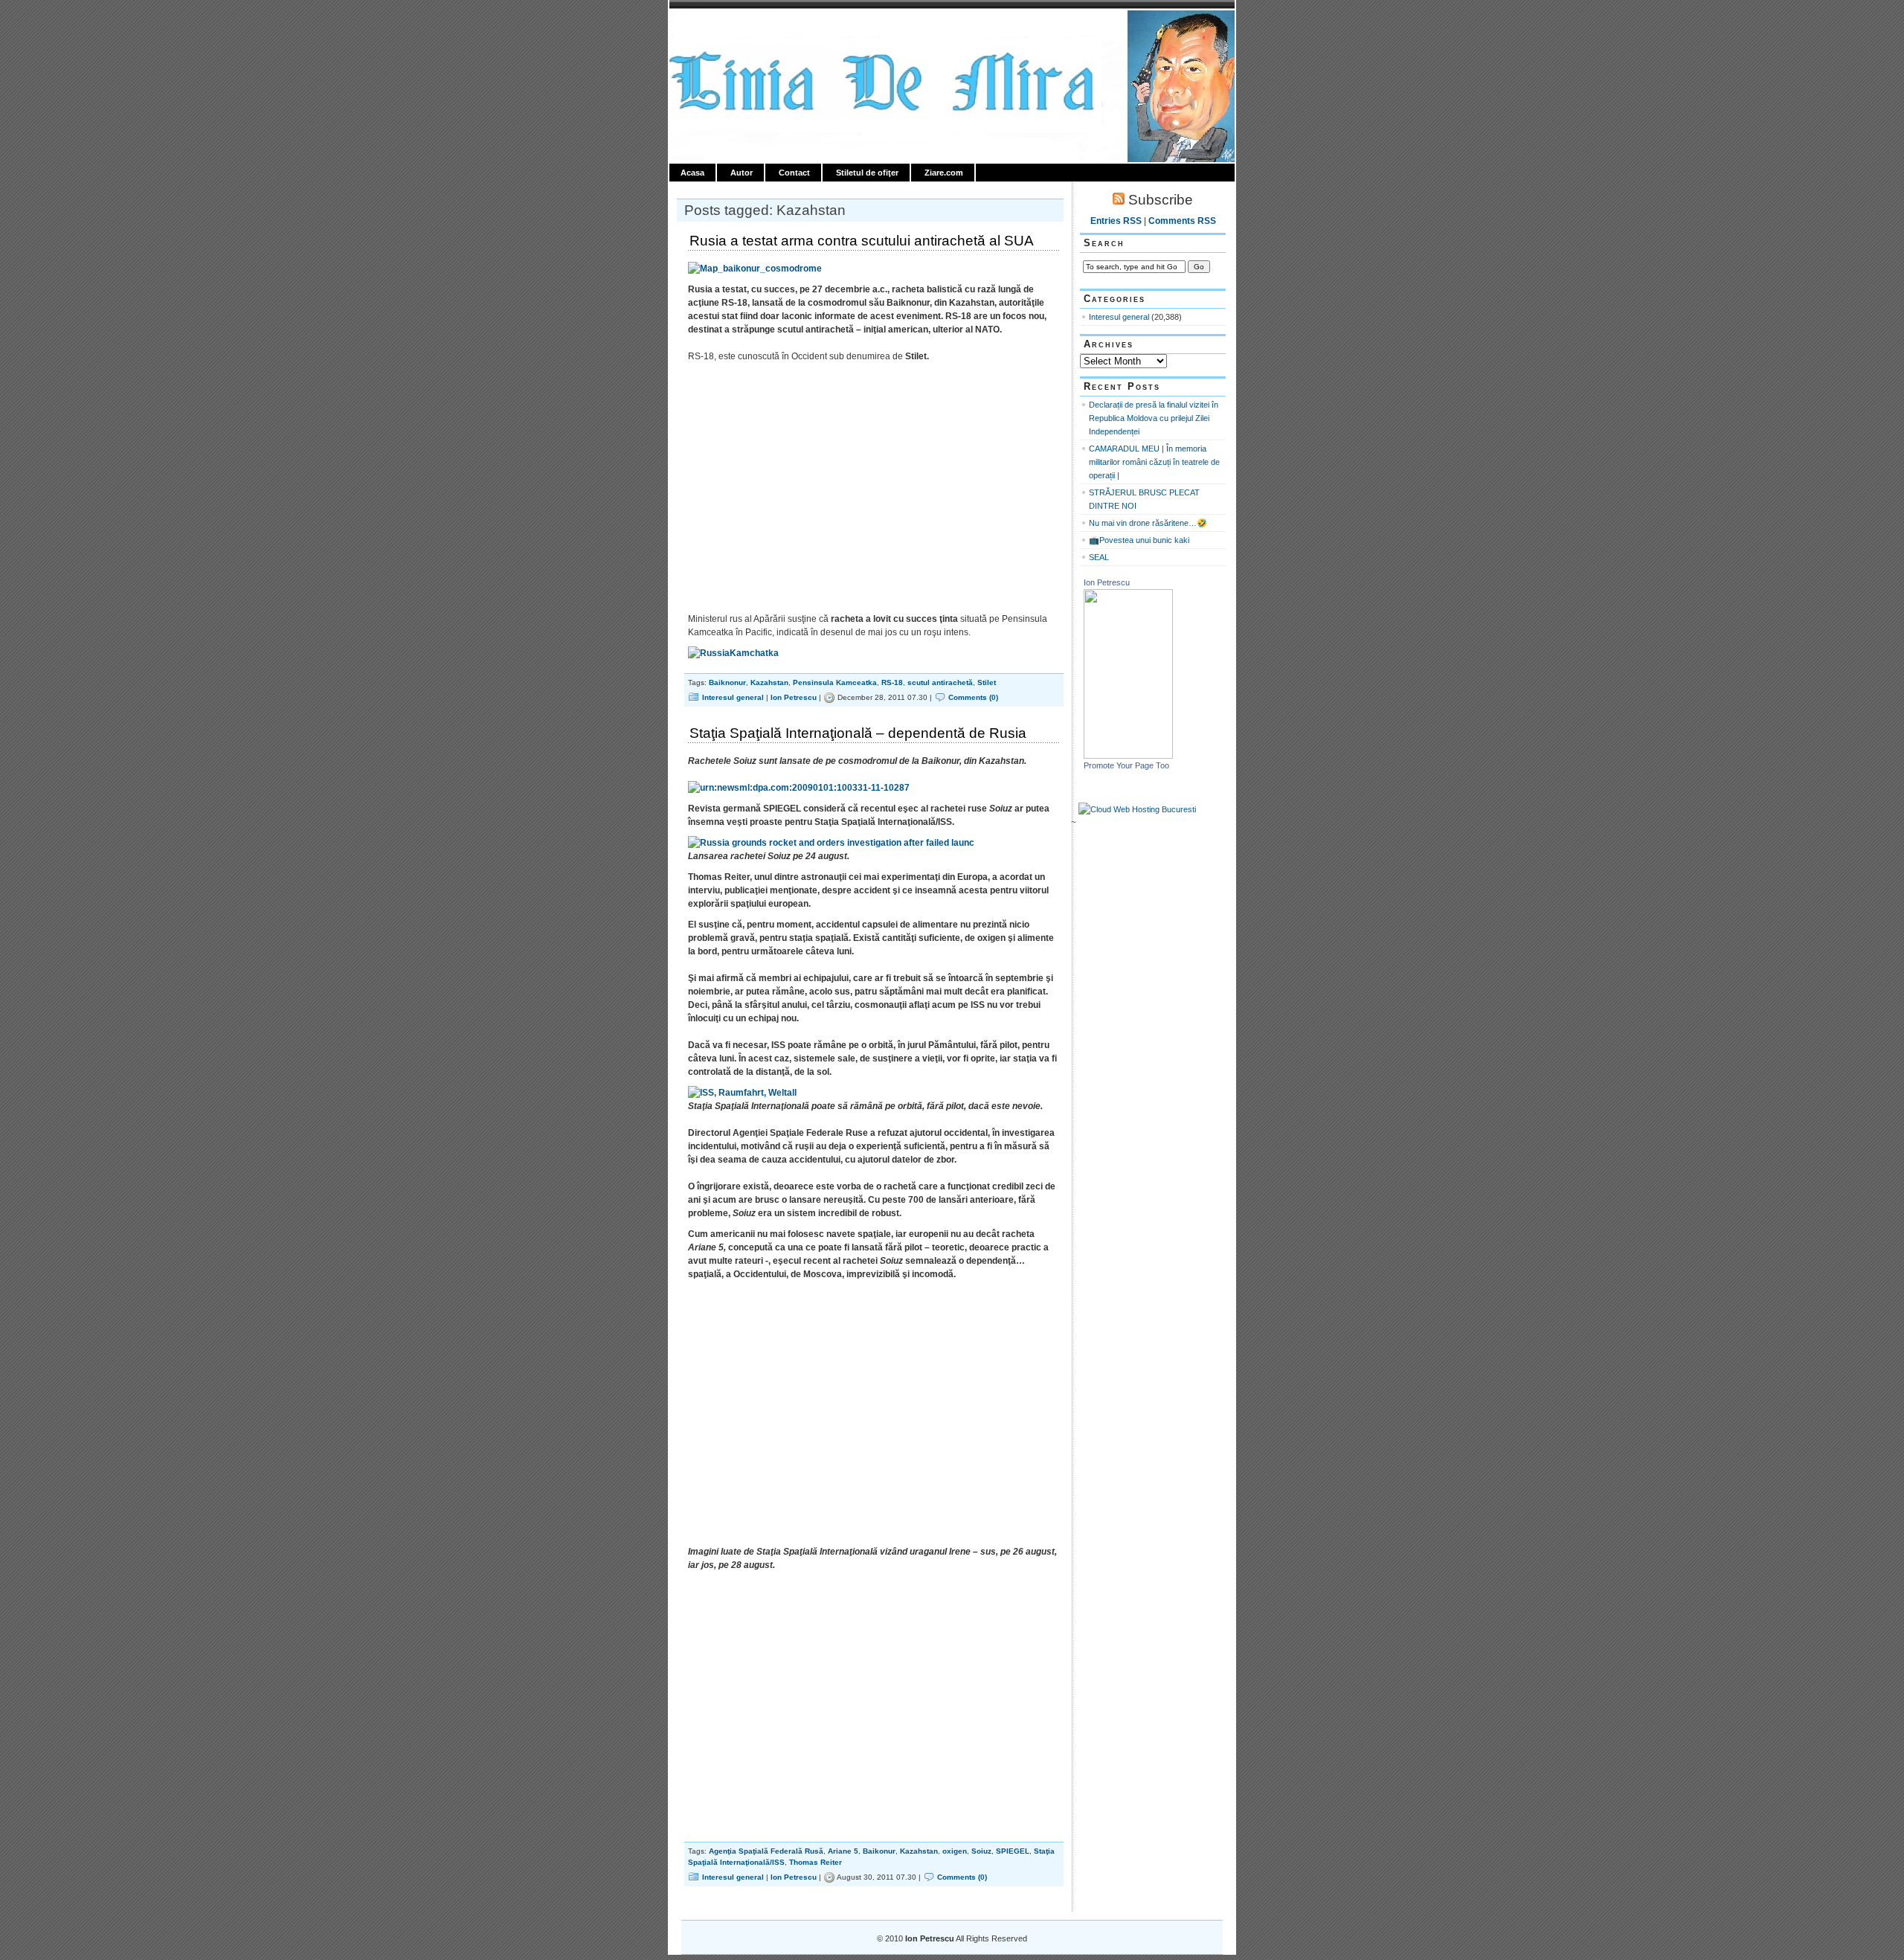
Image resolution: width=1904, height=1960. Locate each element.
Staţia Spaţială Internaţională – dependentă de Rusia (858, 733)
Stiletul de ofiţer (867, 173)
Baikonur (879, 1851)
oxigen (955, 1851)
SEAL (1099, 557)
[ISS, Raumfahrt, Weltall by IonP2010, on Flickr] (742, 1093)
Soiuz (981, 1851)
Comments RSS (1182, 221)
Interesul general (733, 697)
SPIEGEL (1013, 1851)
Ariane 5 (843, 1851)
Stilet (987, 682)
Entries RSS (1116, 221)
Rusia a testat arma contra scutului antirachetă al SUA (862, 241)
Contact (794, 173)
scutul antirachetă (940, 682)
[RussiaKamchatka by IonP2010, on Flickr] (733, 653)
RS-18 (892, 682)
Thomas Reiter (816, 1862)
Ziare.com (944, 173)
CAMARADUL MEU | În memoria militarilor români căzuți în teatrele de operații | (1154, 462)
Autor (742, 173)
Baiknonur (727, 682)
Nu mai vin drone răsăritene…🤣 (1148, 523)
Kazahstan (769, 682)
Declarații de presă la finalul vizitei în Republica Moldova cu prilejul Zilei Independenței (1154, 418)
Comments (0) (973, 697)
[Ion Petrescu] (1128, 756)
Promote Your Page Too (1126, 765)
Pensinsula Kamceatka (835, 682)
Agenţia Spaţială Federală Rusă (766, 1851)
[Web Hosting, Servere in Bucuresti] (1137, 809)
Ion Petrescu (733, 28)
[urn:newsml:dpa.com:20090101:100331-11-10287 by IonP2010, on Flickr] (799, 788)
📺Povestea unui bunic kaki (1139, 540)
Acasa (692, 173)
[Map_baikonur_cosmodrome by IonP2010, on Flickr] (755, 269)
